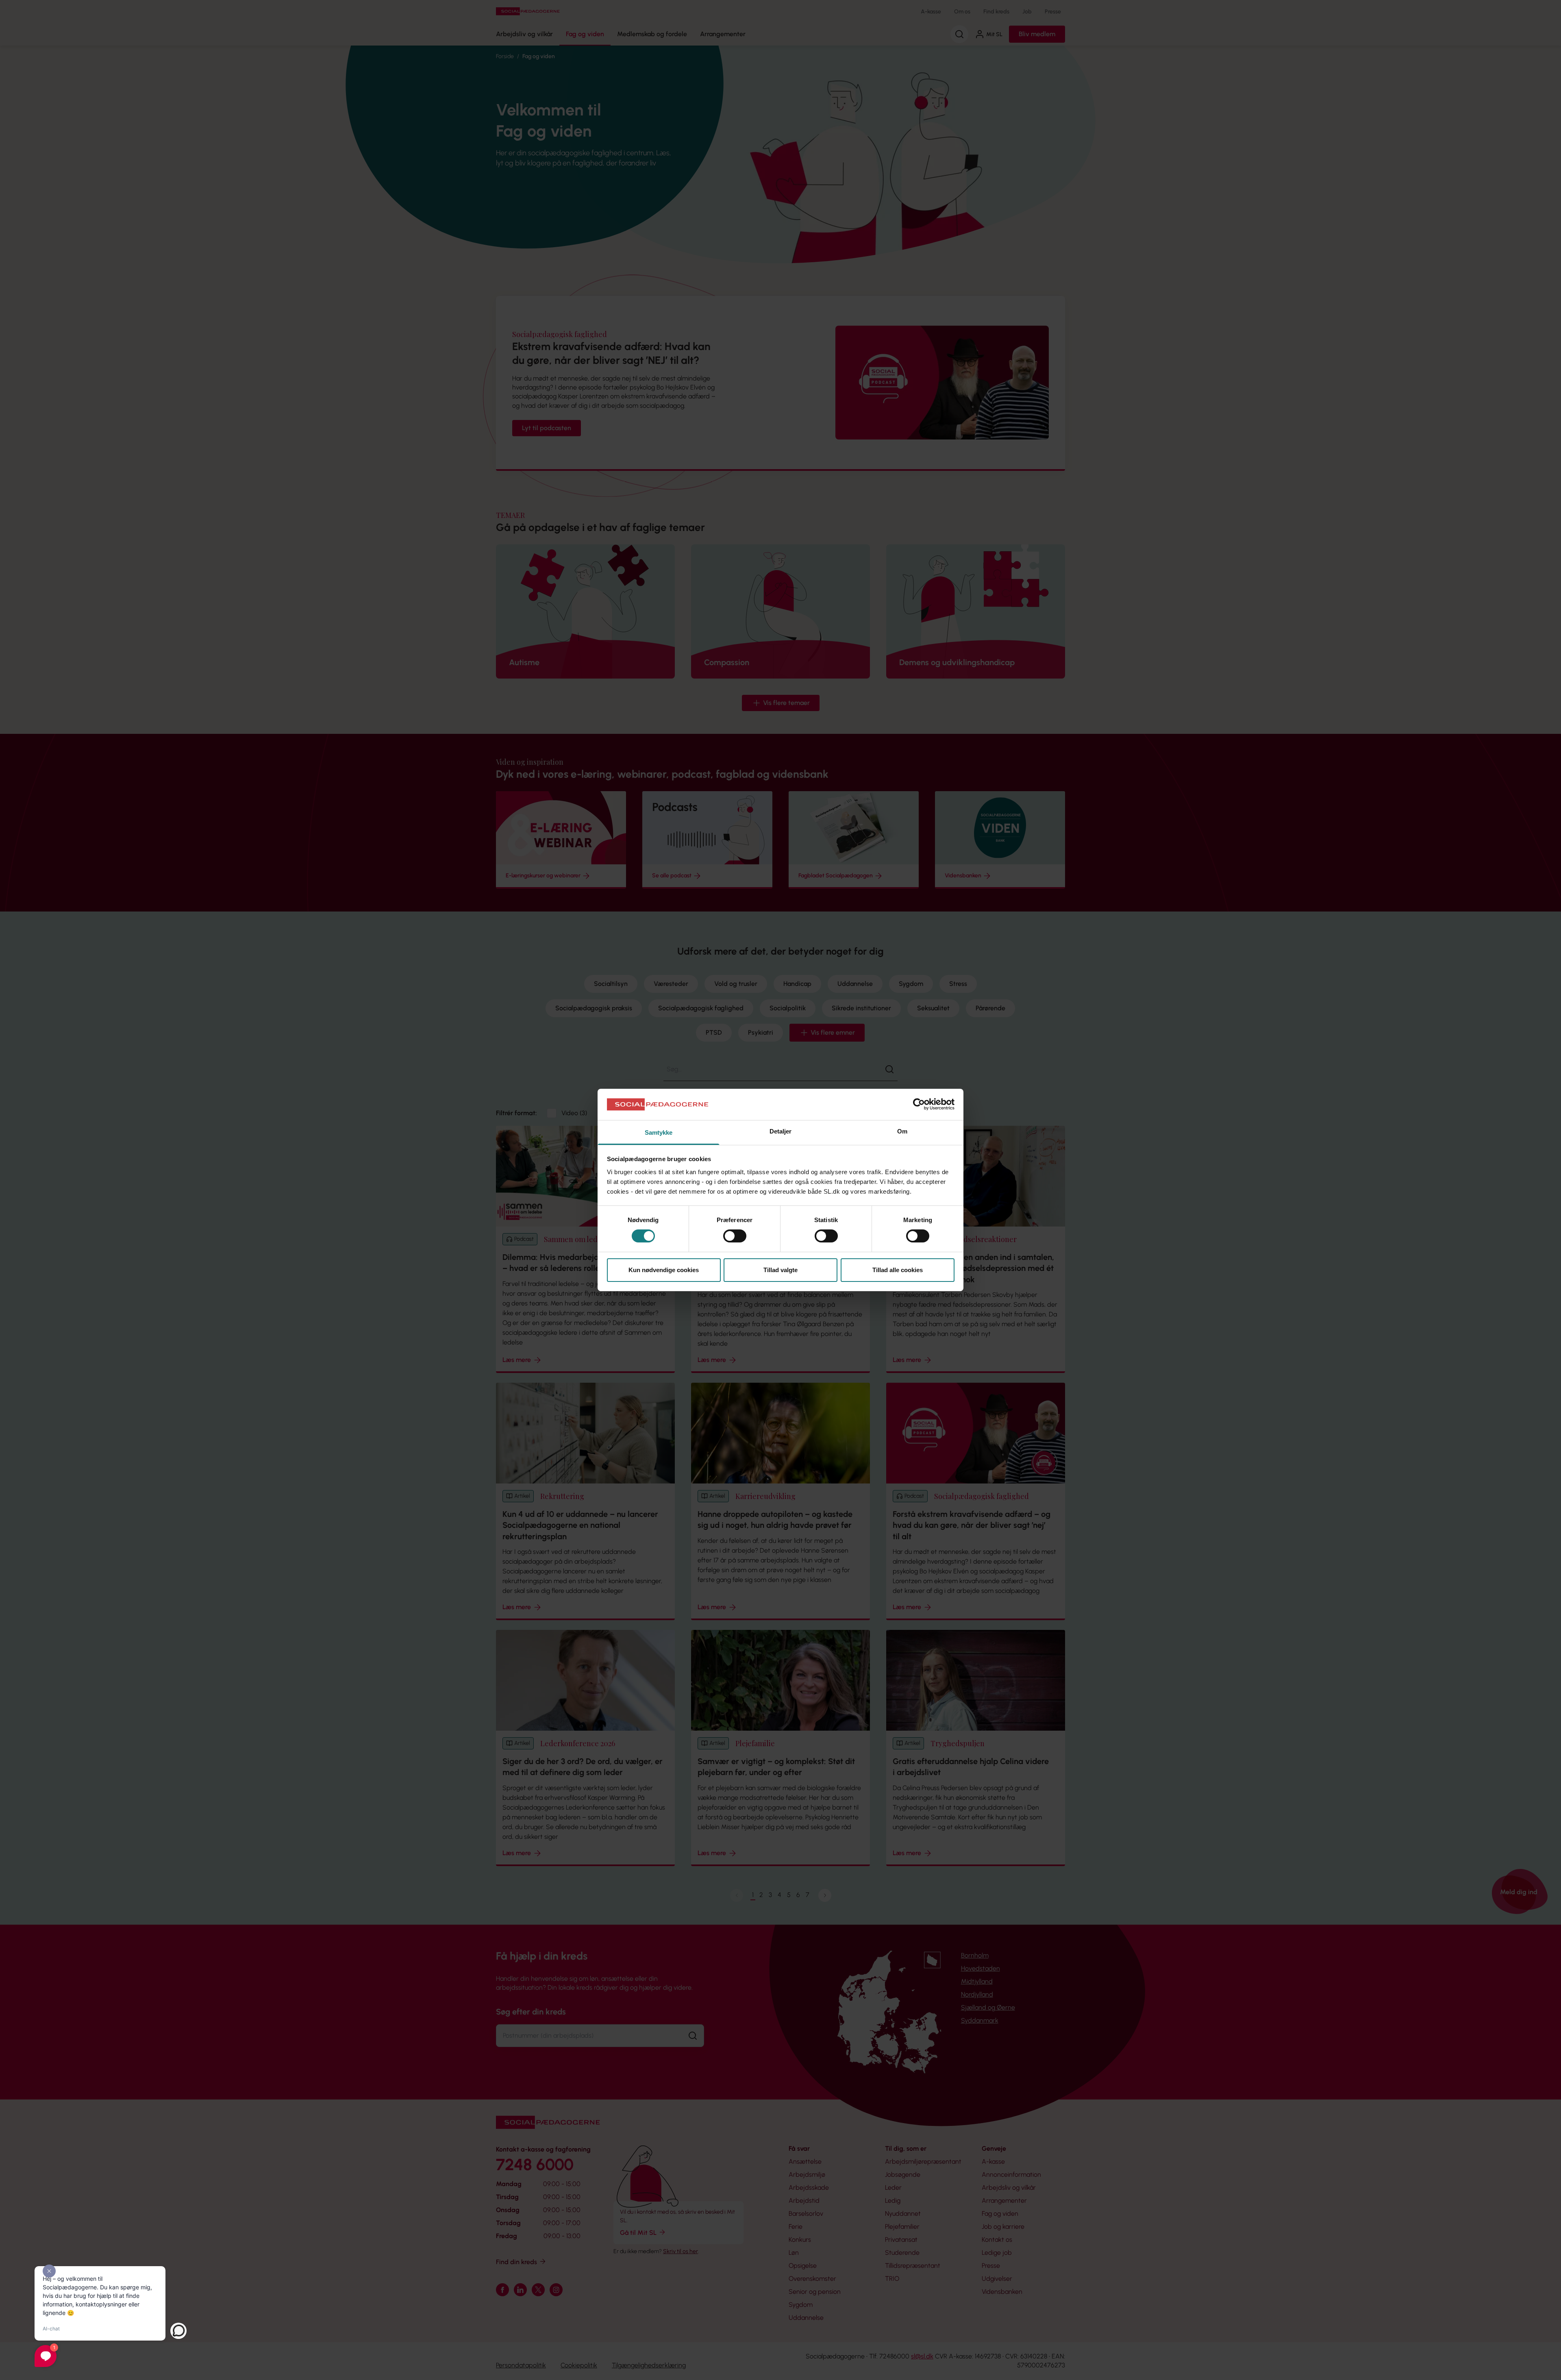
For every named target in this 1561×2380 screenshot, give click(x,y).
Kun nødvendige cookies (664, 1270)
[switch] (735, 1236)
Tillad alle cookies (898, 1270)
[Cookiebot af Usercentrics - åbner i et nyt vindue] (919, 1104)
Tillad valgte (780, 1270)
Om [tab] (902, 1131)
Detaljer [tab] (781, 1131)
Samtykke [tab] (659, 1132)
